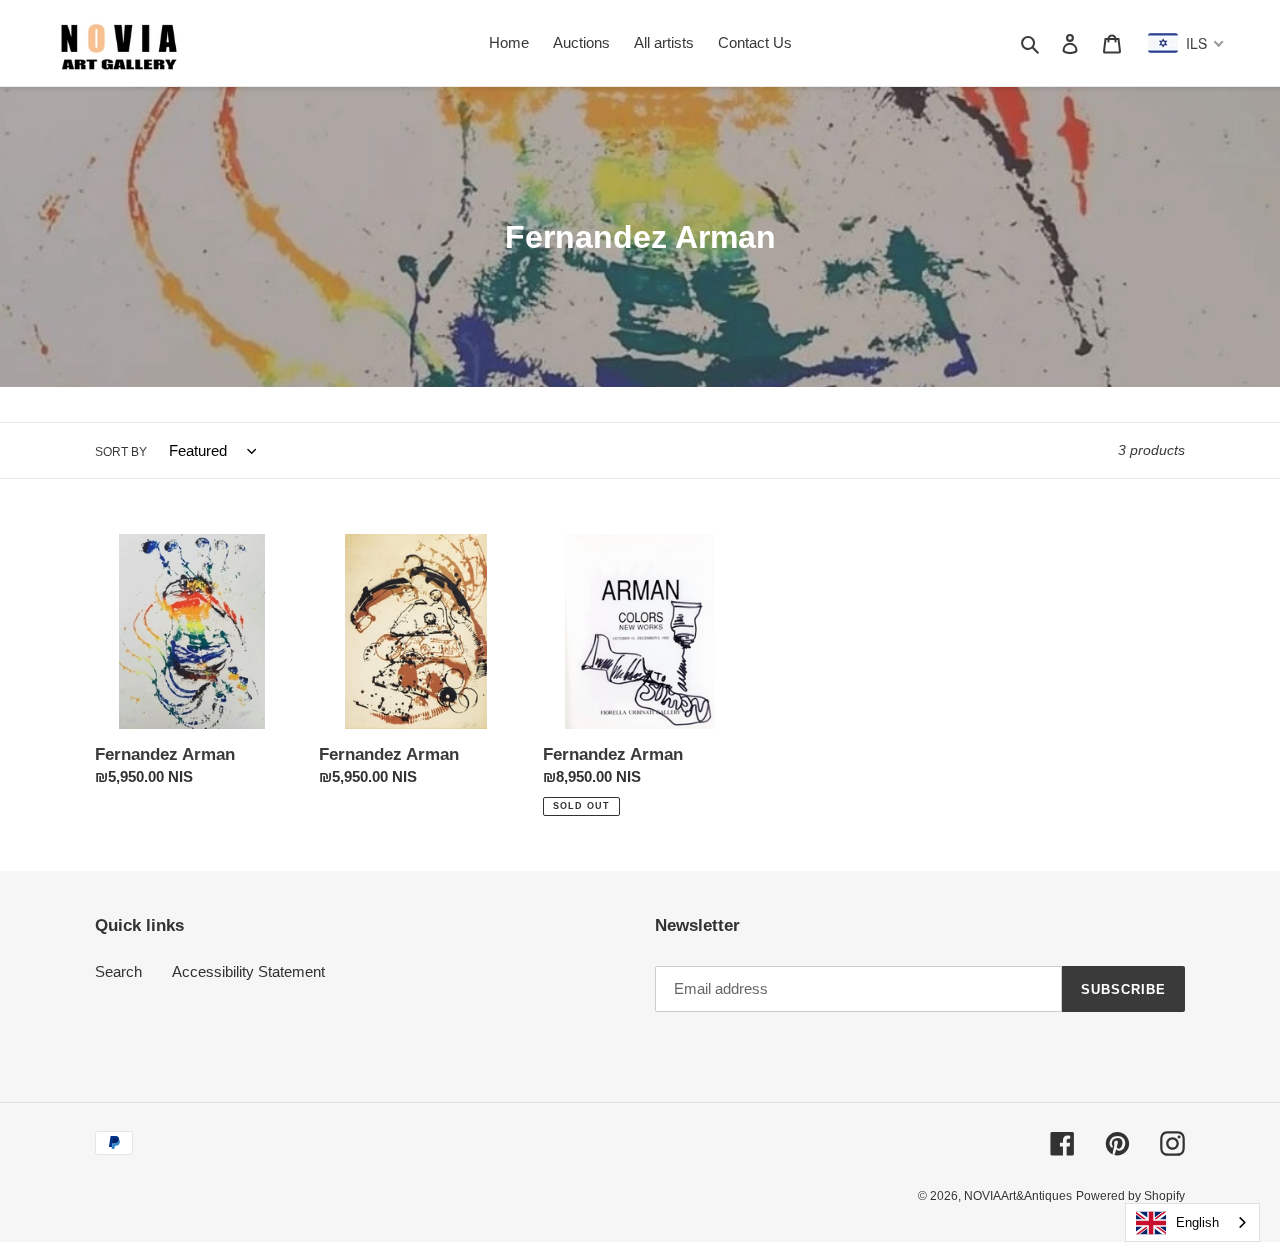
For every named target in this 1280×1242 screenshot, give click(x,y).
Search (118, 971)
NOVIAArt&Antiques (1018, 1196)
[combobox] (1192, 1222)
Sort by (121, 452)
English (1197, 1222)
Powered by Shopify (1130, 1196)
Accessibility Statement (248, 971)
